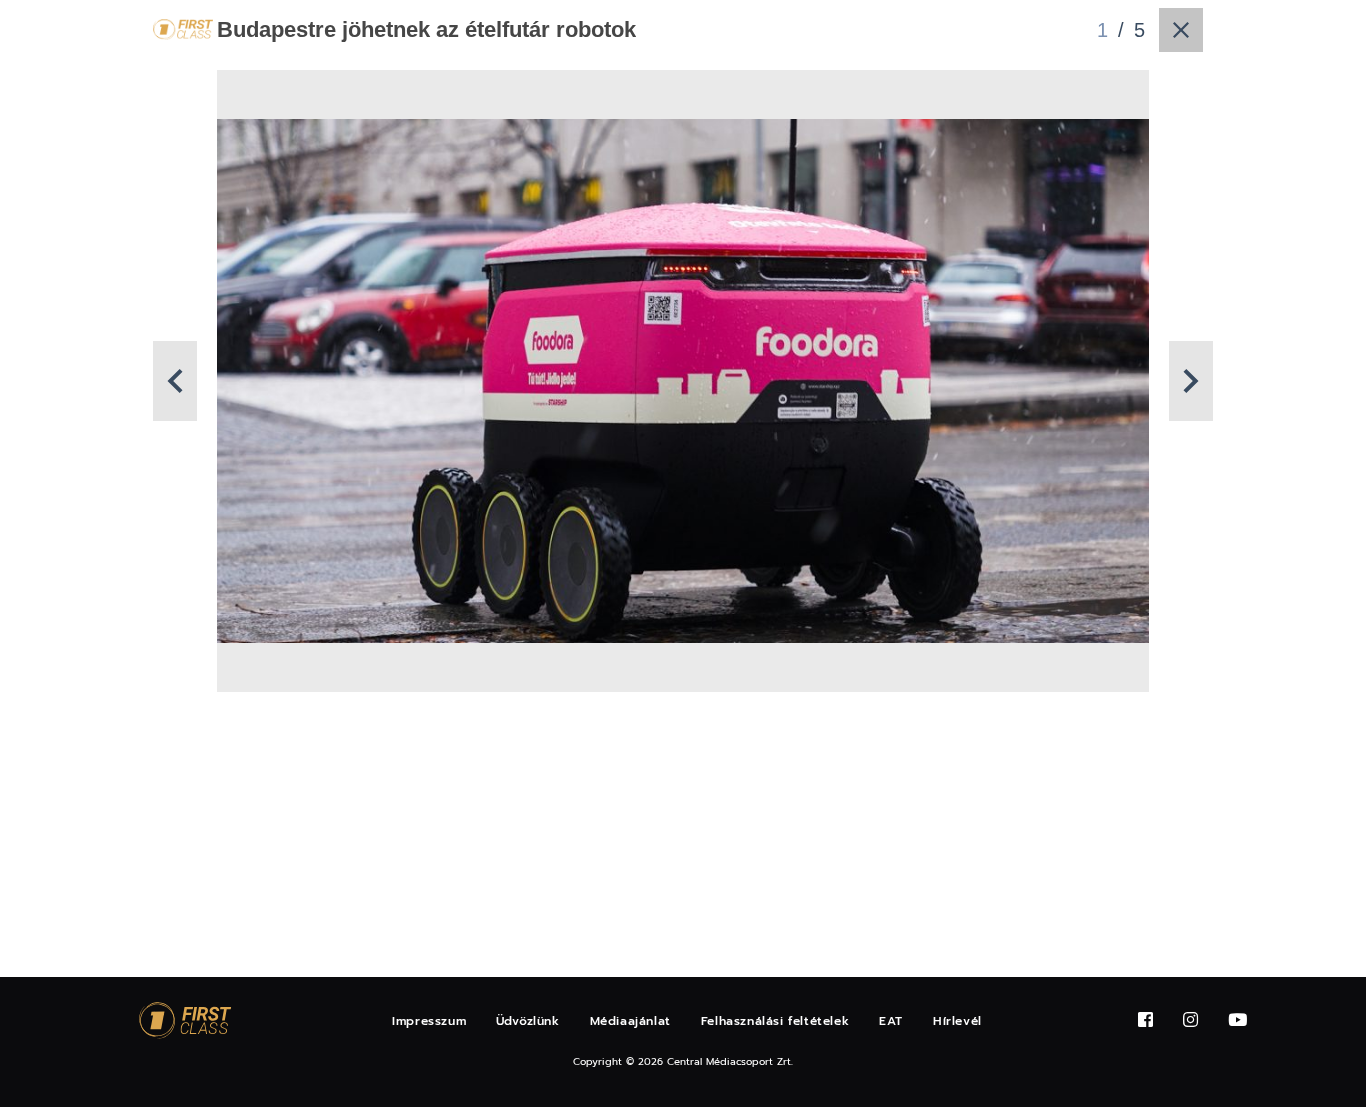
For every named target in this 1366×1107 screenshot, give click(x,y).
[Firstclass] (185, 1020)
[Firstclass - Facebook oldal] (1145, 1020)
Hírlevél (957, 1021)
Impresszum (429, 1021)
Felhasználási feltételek (775, 1021)
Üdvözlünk (527, 1021)
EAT (891, 1021)
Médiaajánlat (630, 1021)
